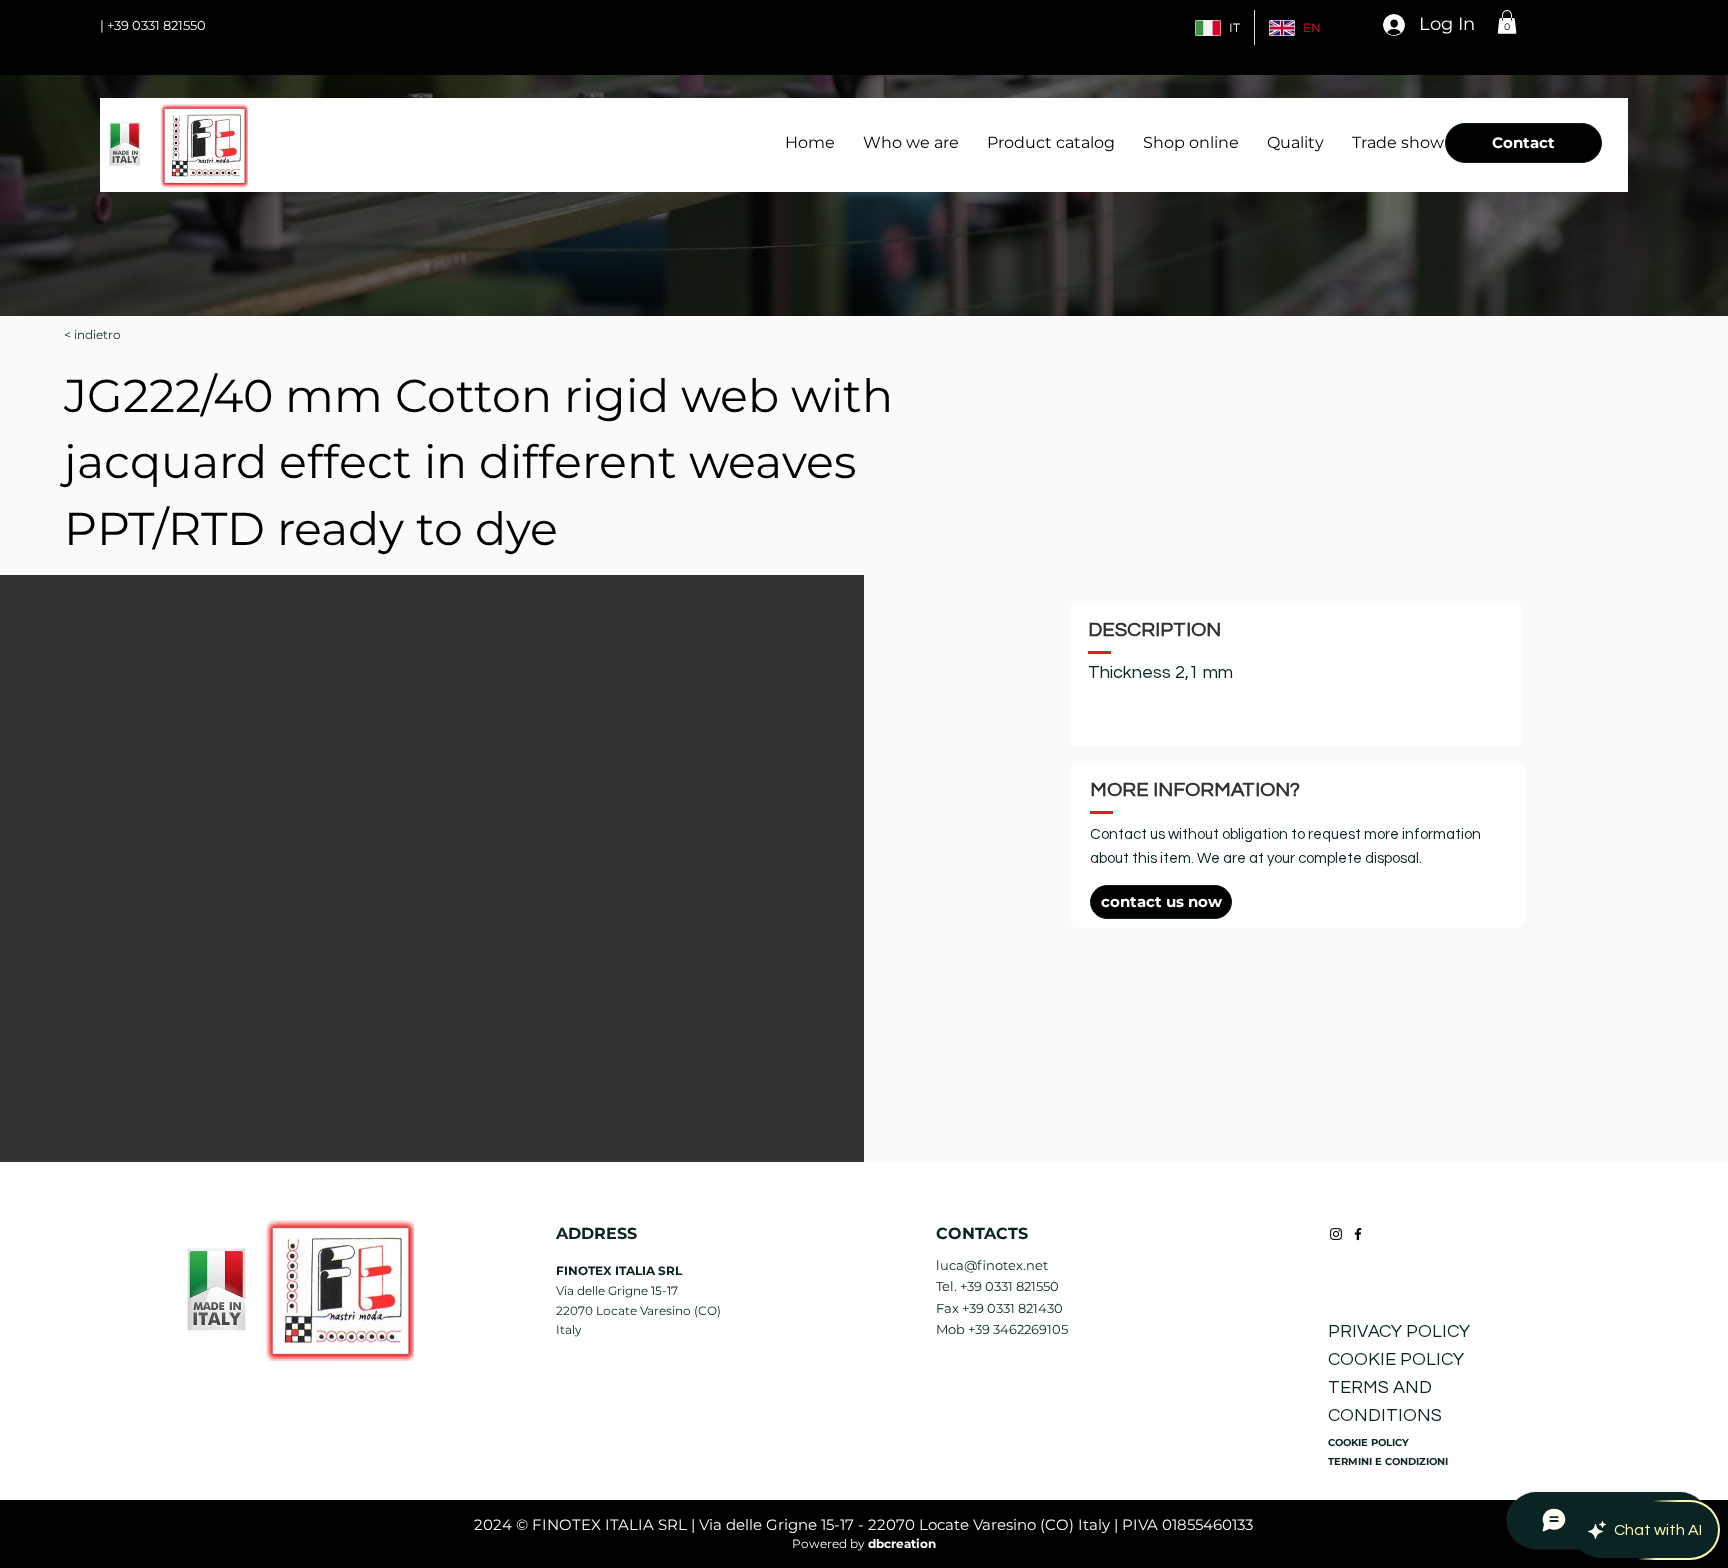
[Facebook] (1358, 1234)
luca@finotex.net (992, 1265)
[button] (1507, 22)
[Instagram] (1336, 1234)
